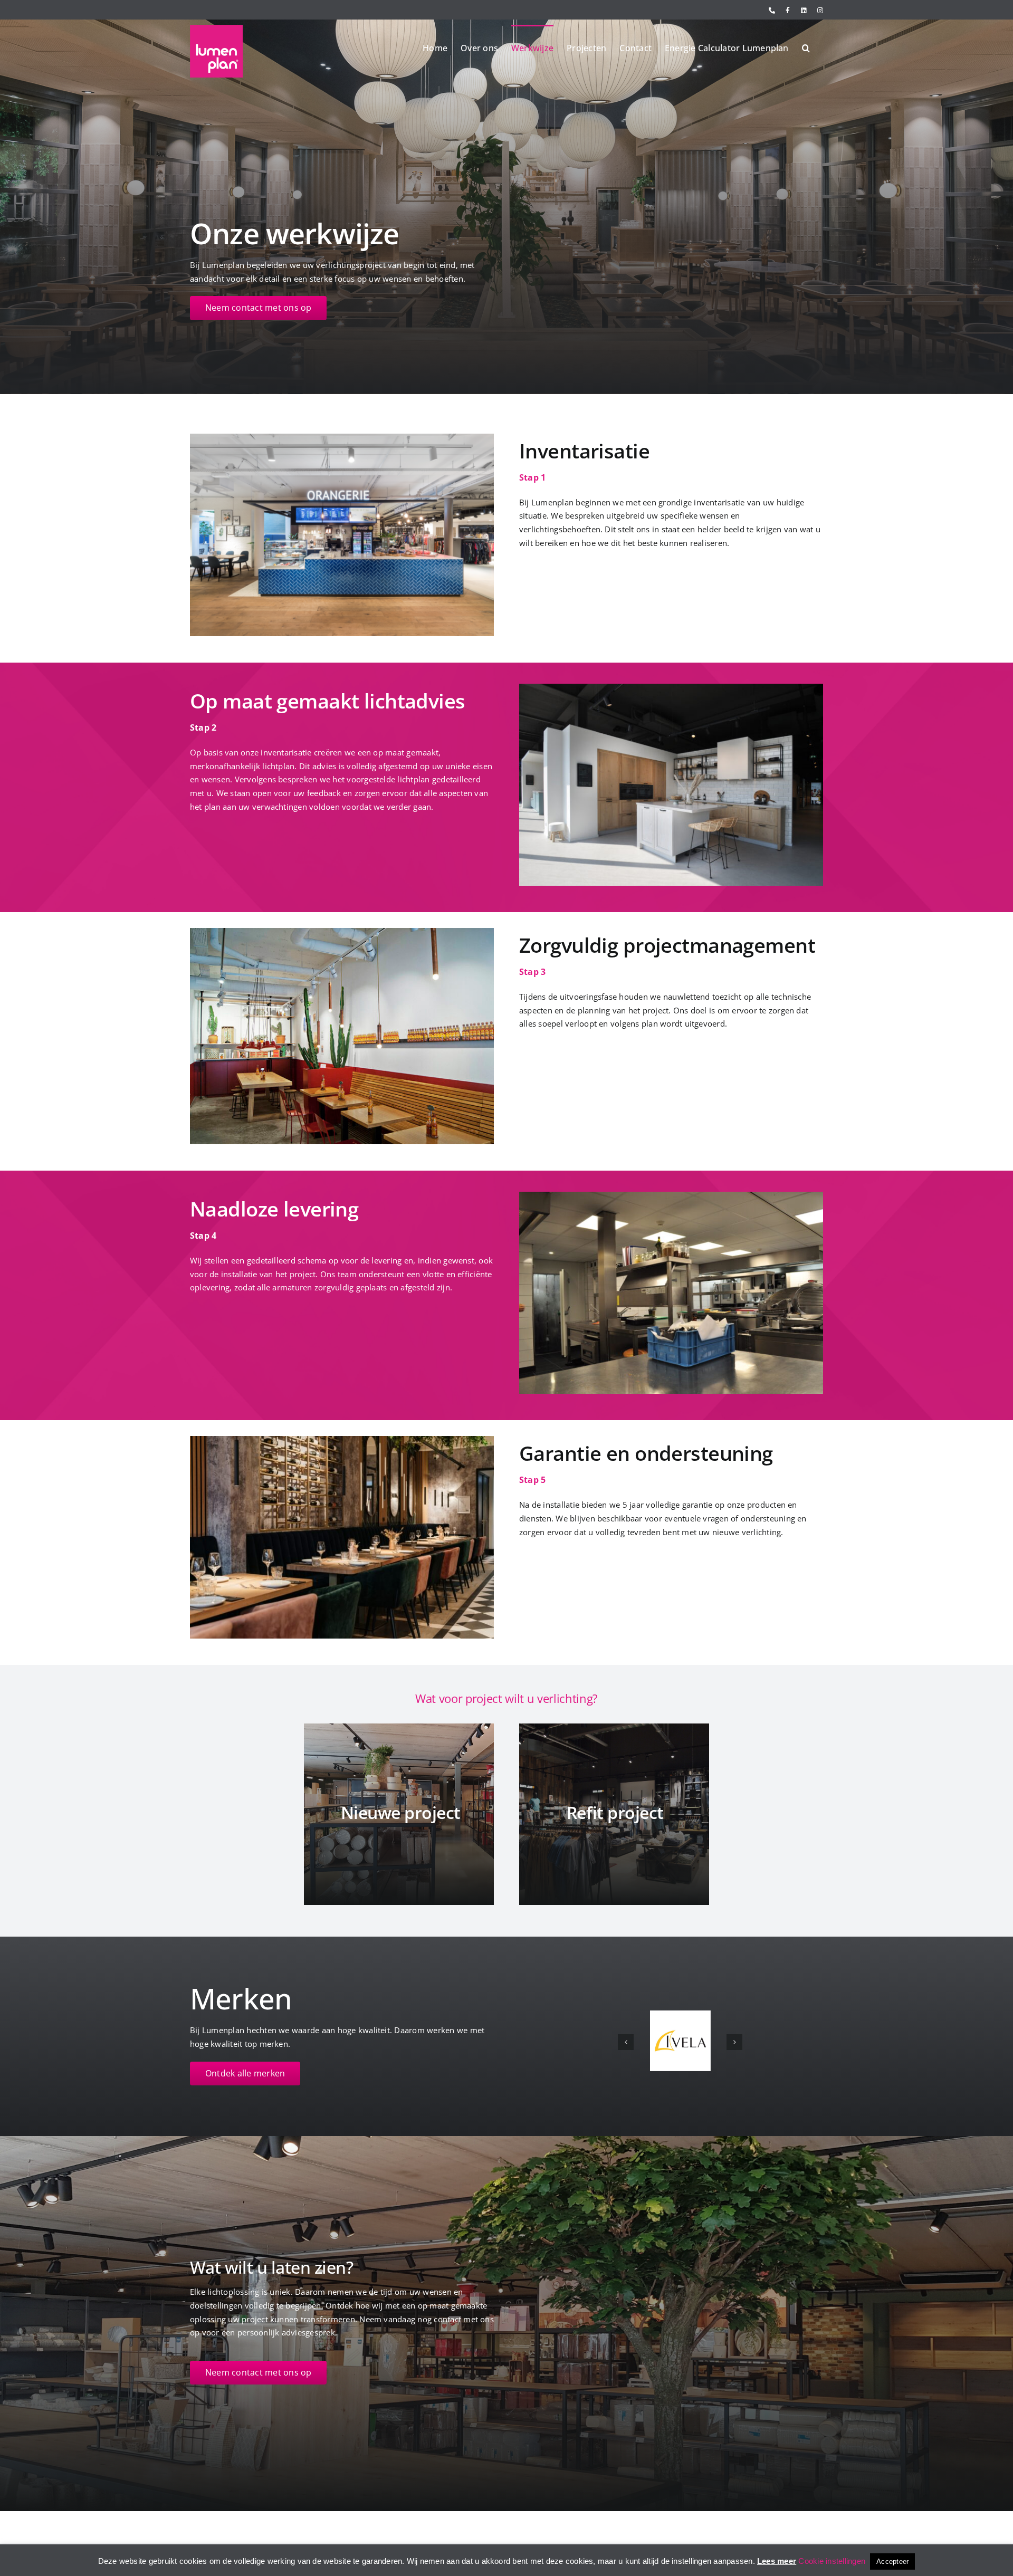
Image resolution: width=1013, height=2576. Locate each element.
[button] (806, 47)
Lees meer (777, 2561)
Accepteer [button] (892, 2561)
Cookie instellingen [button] (832, 2561)
